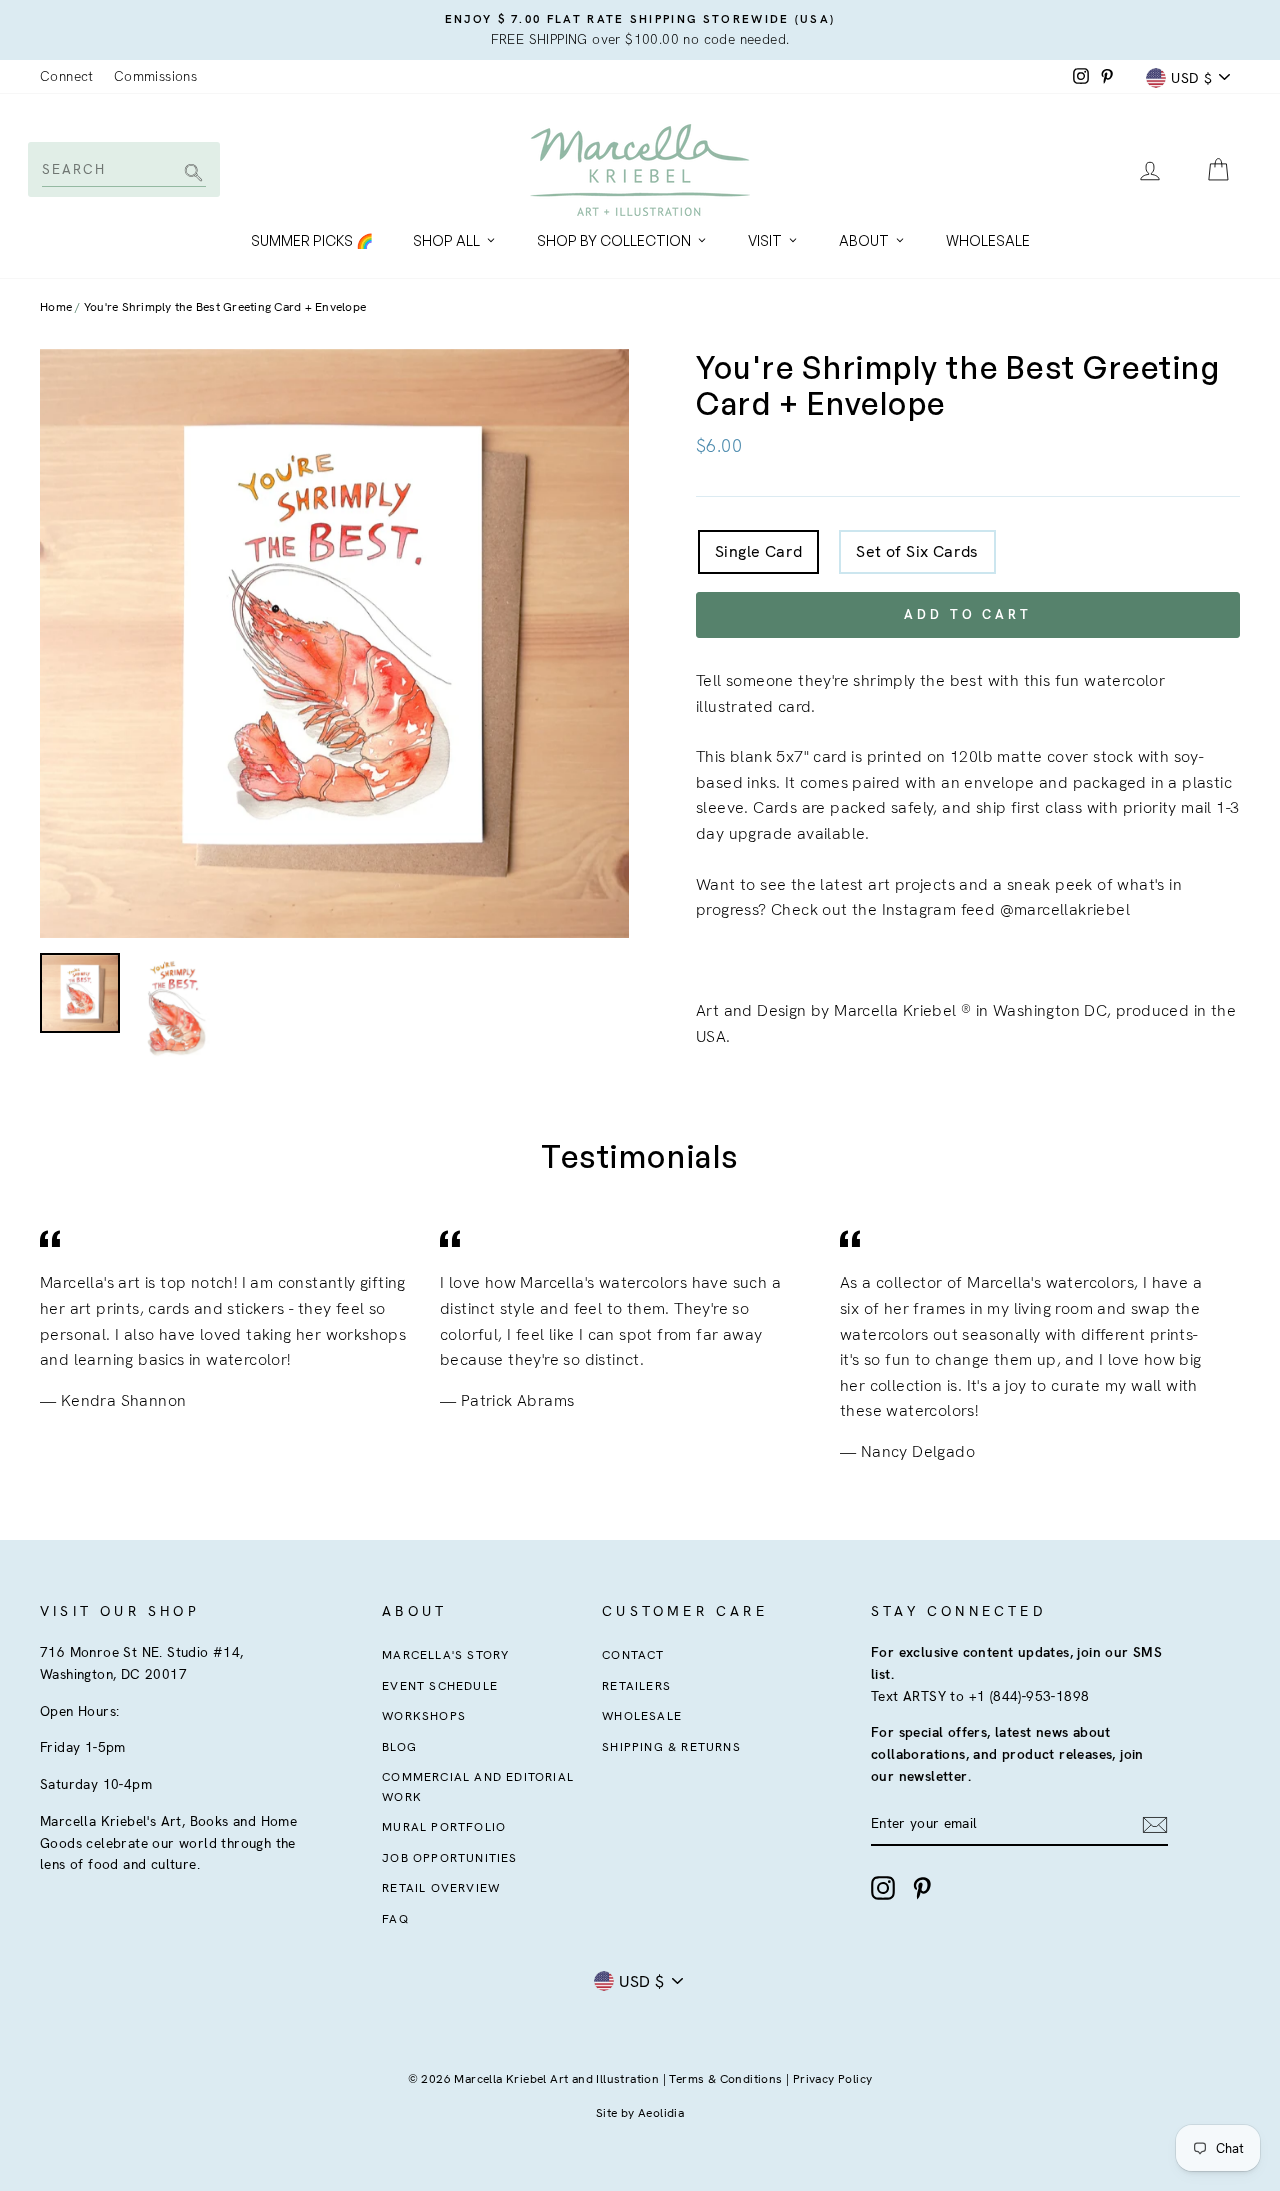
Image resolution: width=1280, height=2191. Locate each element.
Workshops (424, 1716)
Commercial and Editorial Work (478, 1786)
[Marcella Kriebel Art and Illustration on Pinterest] (922, 1888)
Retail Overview (441, 1888)
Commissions (155, 76)
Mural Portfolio (444, 1827)
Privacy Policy (833, 2079)
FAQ (395, 1919)
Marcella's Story (445, 1655)
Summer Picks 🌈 (312, 240)
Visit (765, 240)
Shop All (446, 240)
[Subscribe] (1155, 1824)
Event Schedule (440, 1686)
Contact (633, 1655)
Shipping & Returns (671, 1747)
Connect (67, 76)
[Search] (190, 174)
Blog (399, 1747)
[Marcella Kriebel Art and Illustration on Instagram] (883, 1888)
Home (56, 307)
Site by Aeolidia (640, 2113)
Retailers (636, 1686)
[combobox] (122, 169)
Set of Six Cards (917, 551)
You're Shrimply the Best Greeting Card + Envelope (225, 307)
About (864, 240)
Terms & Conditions (725, 2079)
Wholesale (988, 240)
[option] (640, 30)
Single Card (758, 551)
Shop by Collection (614, 240)
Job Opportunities (449, 1858)
